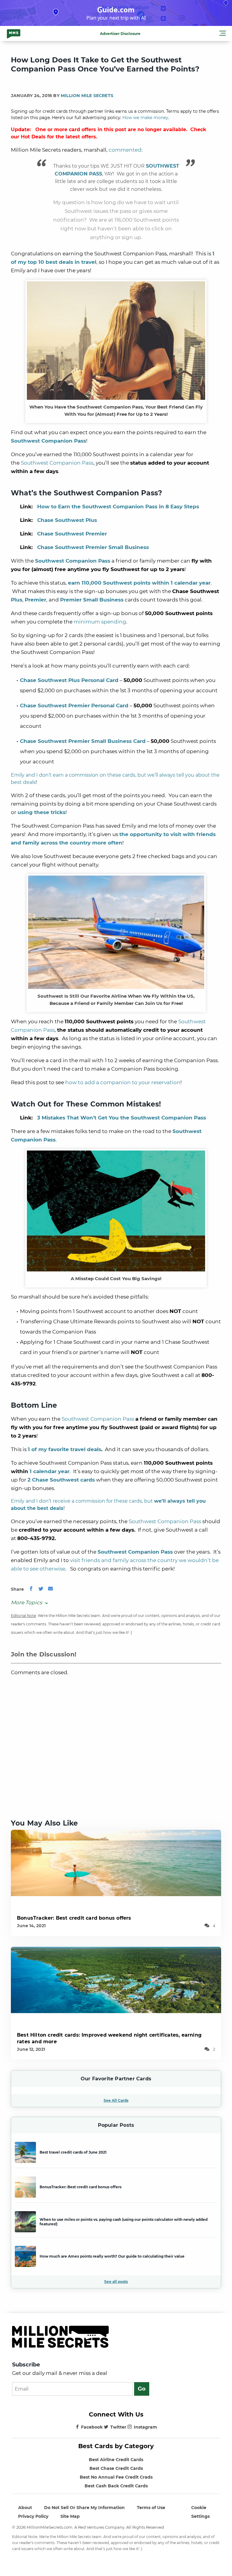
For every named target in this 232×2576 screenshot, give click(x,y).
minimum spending (100, 622)
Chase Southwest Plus (67, 520)
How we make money (145, 118)
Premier (35, 600)
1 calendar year (50, 1471)
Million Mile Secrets (87, 96)
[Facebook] (31, 1589)
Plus (17, 600)
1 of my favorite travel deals (64, 1449)
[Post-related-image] (116, 1863)
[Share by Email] (50, 1589)
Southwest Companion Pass (57, 463)
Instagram (145, 2427)
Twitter (118, 2427)
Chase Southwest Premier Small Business (93, 547)
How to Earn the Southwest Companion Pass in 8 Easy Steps (118, 507)
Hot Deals (33, 137)
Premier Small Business (92, 600)
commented (125, 150)
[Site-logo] (14, 33)
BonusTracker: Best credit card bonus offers (74, 1918)
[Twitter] (41, 1589)
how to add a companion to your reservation (123, 1082)
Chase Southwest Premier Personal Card (74, 706)
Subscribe (26, 2365)
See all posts (116, 2282)
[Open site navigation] (223, 34)
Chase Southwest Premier (72, 534)
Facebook (92, 2427)
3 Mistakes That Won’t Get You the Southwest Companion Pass (122, 1118)
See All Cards (116, 2100)
